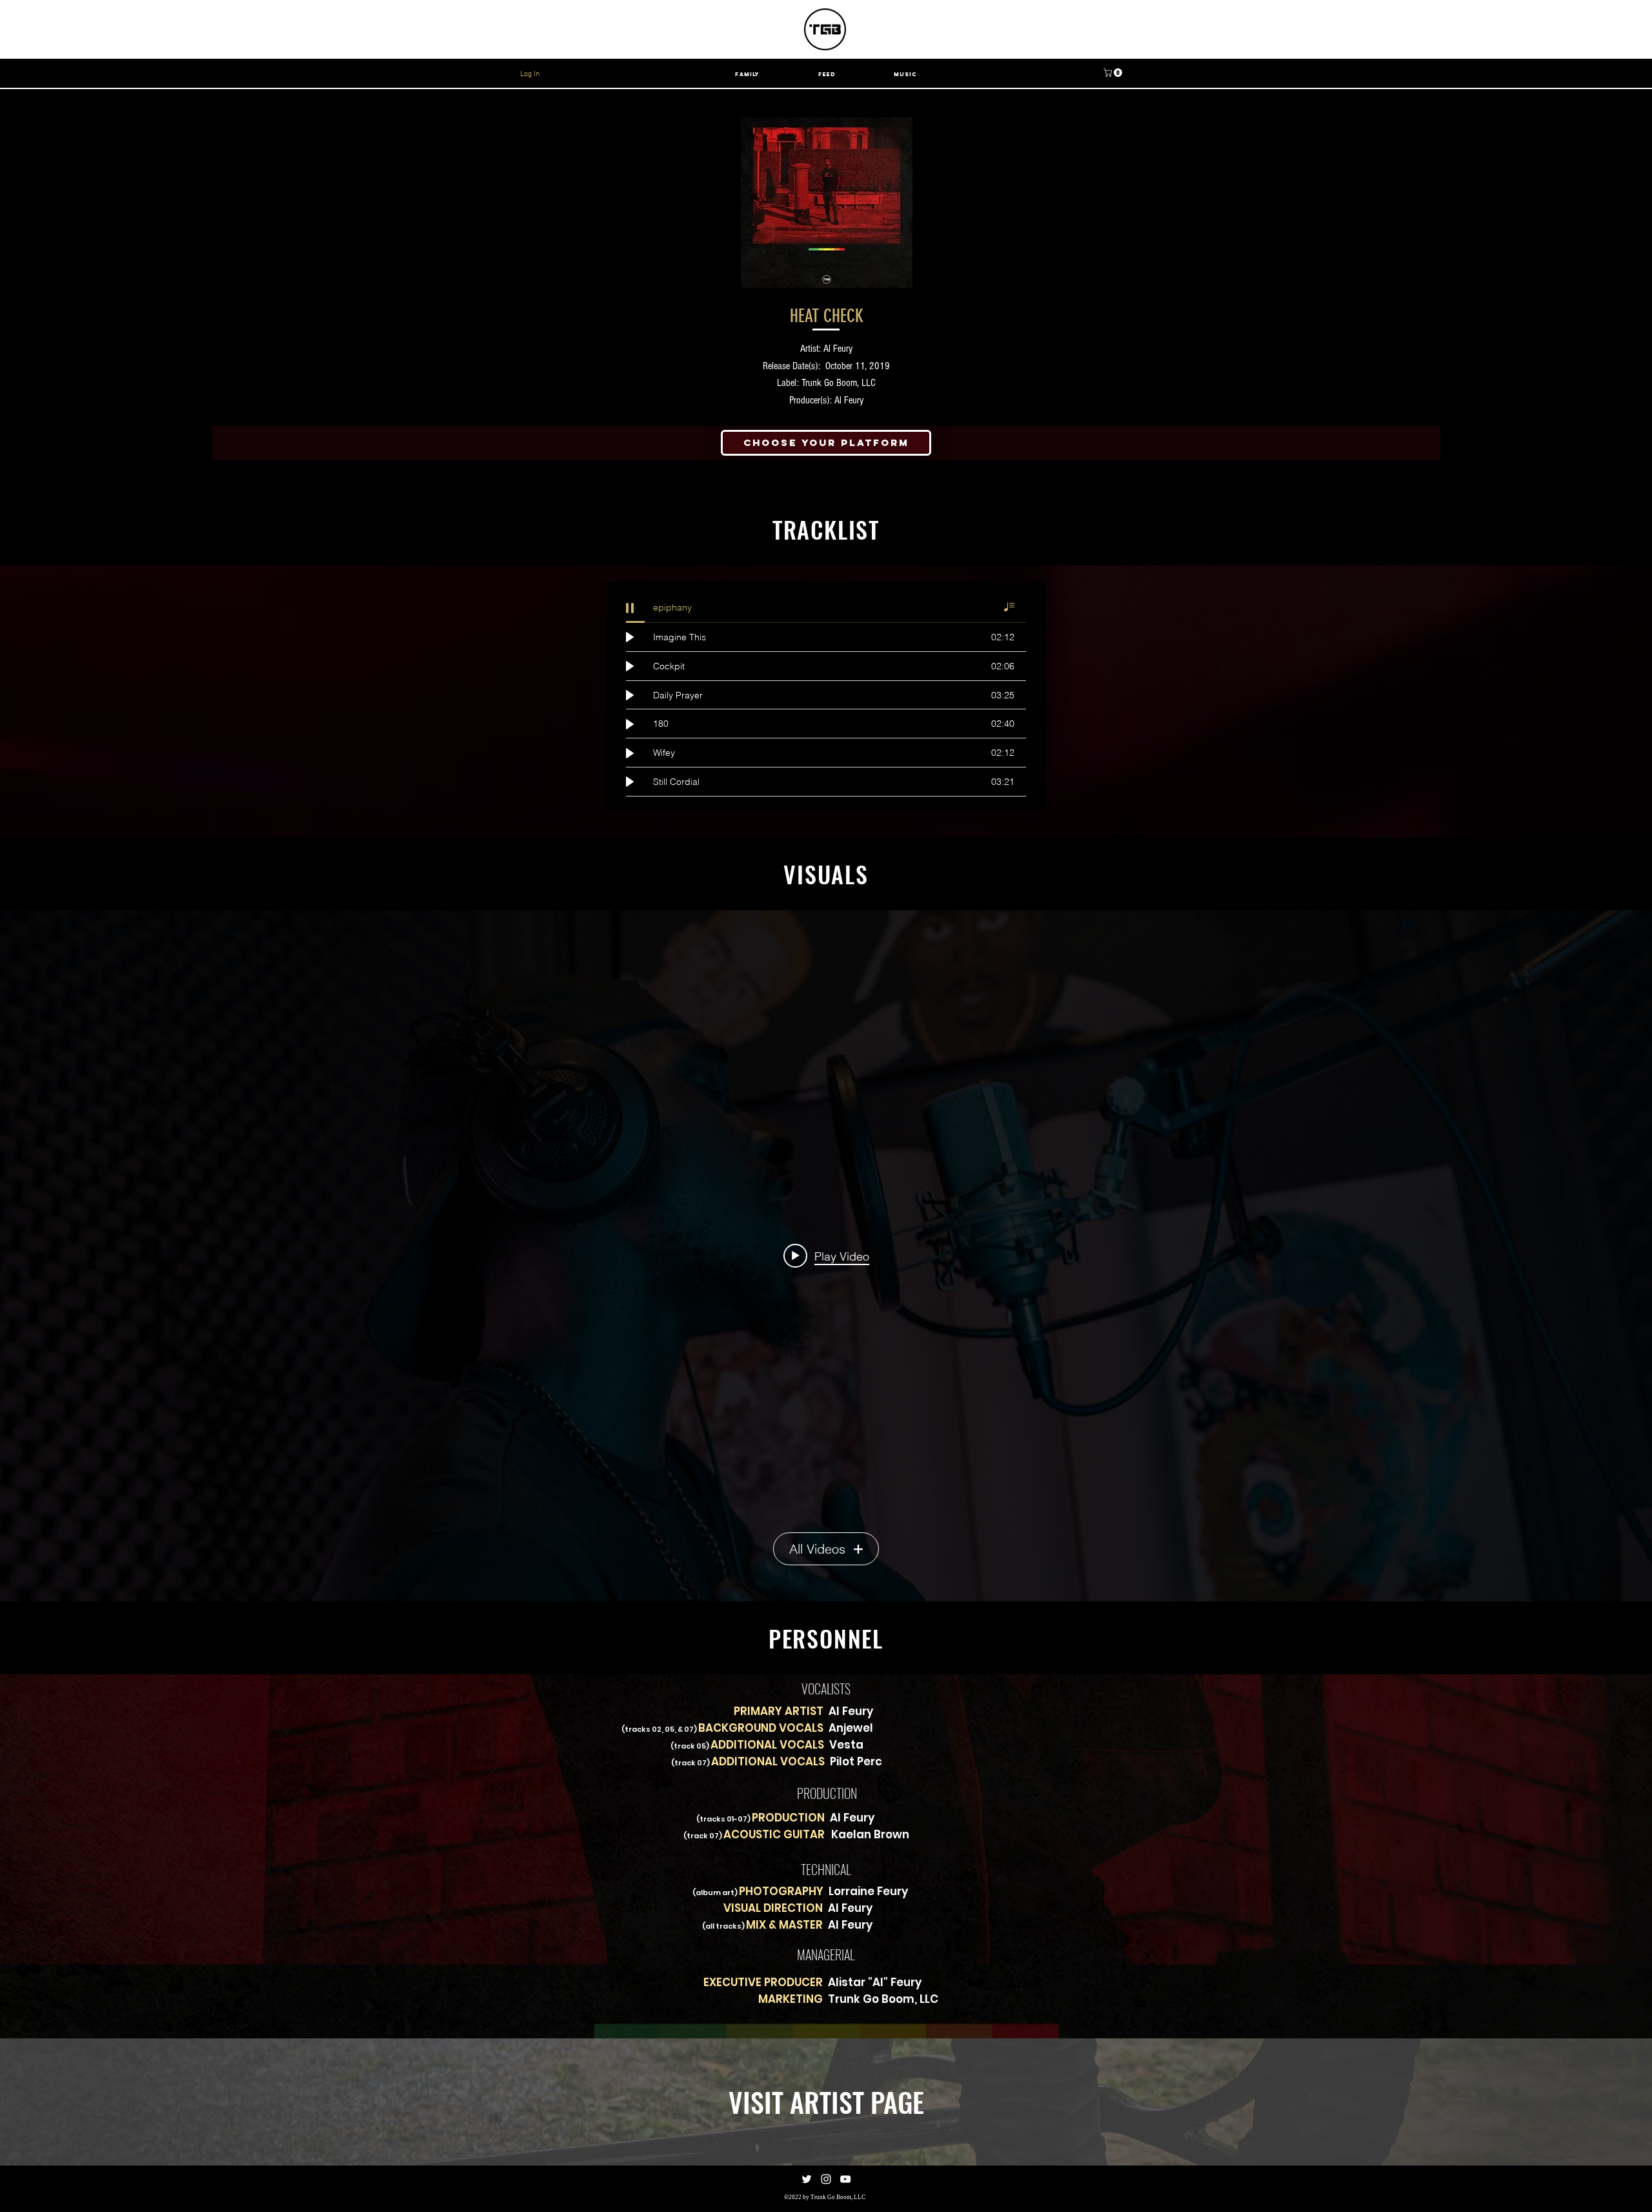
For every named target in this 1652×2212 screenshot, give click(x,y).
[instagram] (826, 2179)
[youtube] (845, 2179)
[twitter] (807, 2179)
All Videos (817, 1549)
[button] (1114, 73)
